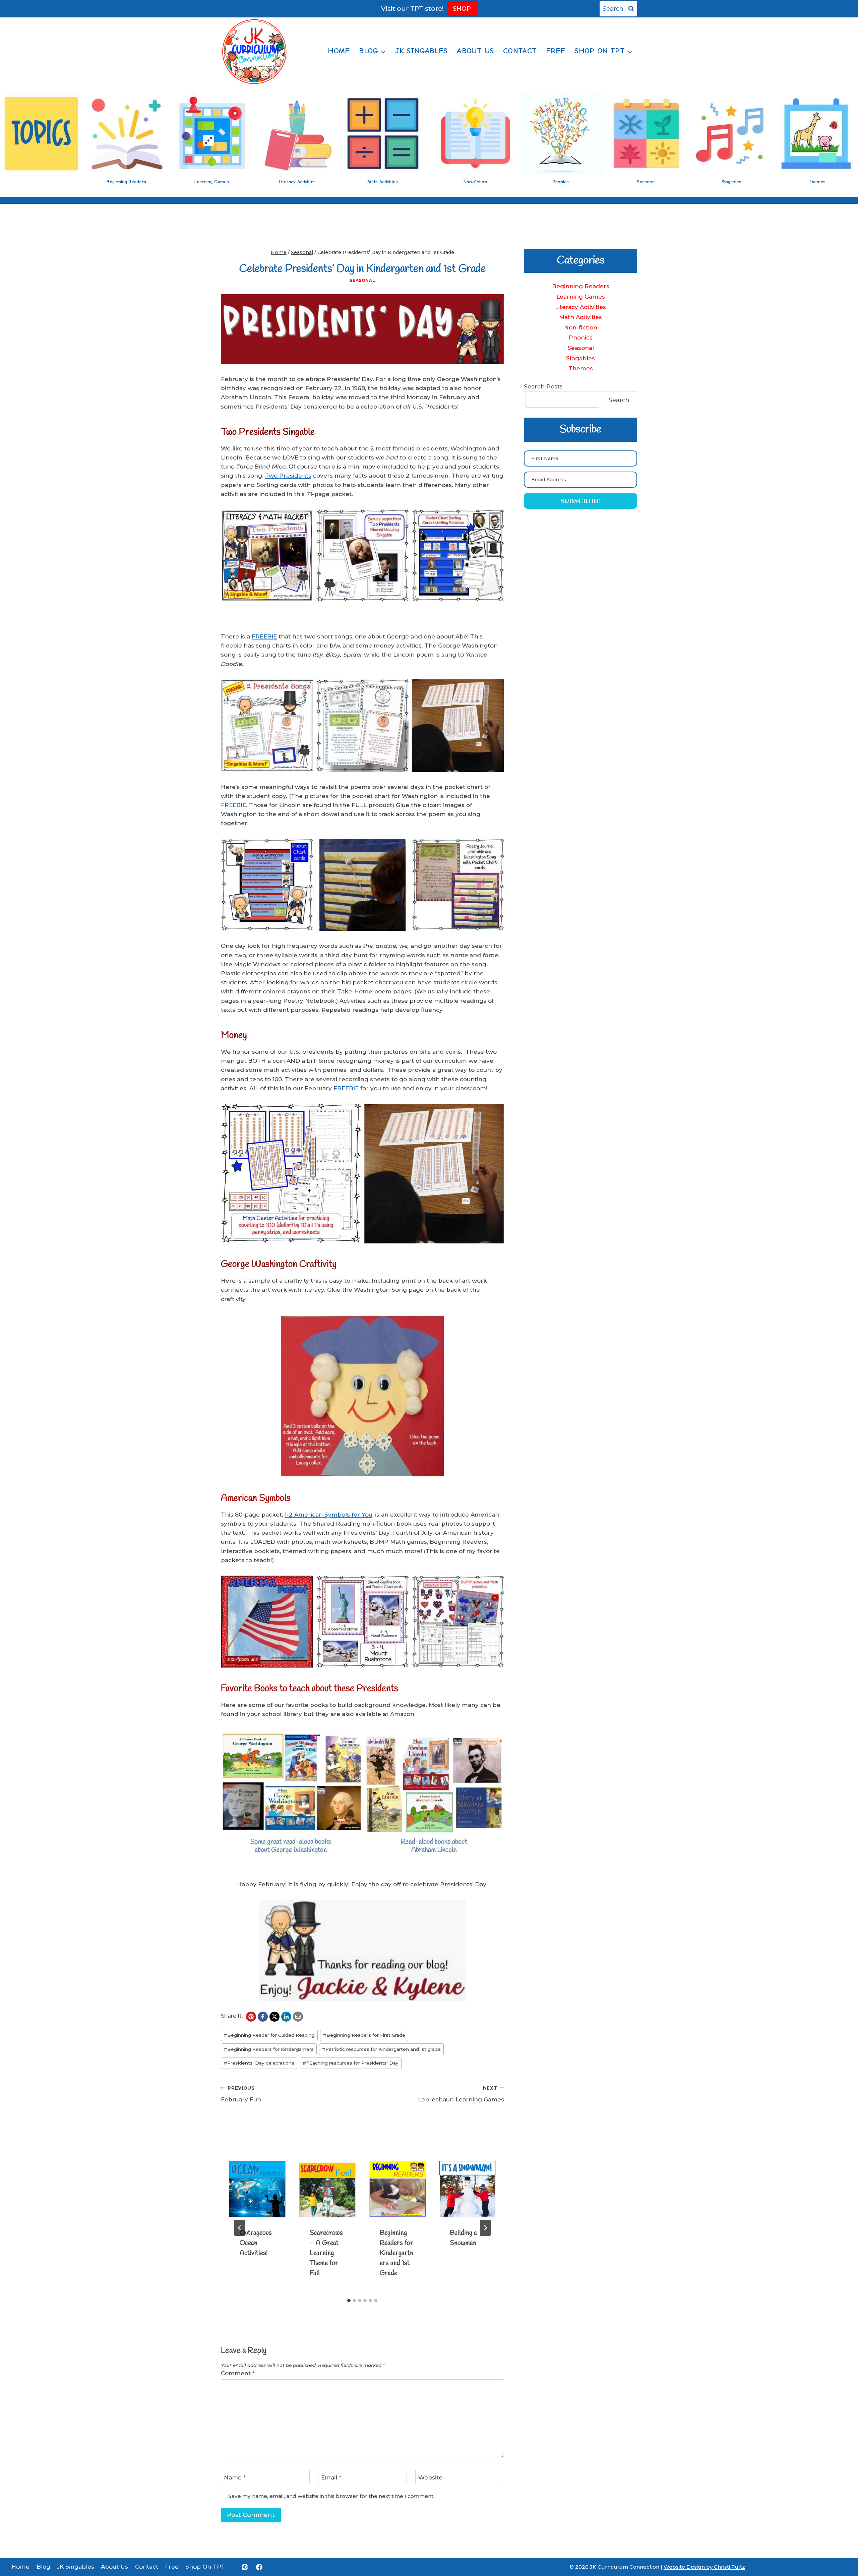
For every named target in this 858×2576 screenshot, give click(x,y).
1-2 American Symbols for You (328, 1515)
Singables (580, 358)
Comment (238, 2373)
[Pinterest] (251, 2017)
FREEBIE (264, 636)
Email (331, 2477)
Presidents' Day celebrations (259, 2063)
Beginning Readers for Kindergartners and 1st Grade (396, 2253)
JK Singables (421, 51)
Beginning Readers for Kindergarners (269, 2049)
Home (339, 51)
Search (619, 400)
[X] (274, 2017)
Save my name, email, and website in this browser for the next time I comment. (331, 2496)
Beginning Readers (581, 286)
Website (430, 2477)
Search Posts (543, 386)
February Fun (241, 2094)
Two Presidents (288, 476)
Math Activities (580, 317)
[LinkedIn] (286, 2017)
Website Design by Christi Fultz (704, 2567)
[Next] (485, 2228)
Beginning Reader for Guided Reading (269, 2035)
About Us (475, 51)
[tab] (349, 2301)
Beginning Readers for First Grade (364, 2035)
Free (556, 51)
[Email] (298, 2017)
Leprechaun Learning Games (461, 2094)
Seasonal (362, 280)
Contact (520, 51)
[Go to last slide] (240, 2228)
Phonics (581, 338)
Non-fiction (581, 327)
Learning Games (581, 297)
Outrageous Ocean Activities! (256, 2243)
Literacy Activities (580, 307)
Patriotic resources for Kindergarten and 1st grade (381, 2049)
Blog (43, 2567)
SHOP (462, 9)
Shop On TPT (205, 2567)
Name (235, 2477)
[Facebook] (263, 2017)
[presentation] (257, 2189)
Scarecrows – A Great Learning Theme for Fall (326, 2253)
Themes (581, 368)
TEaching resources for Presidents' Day (351, 2063)
